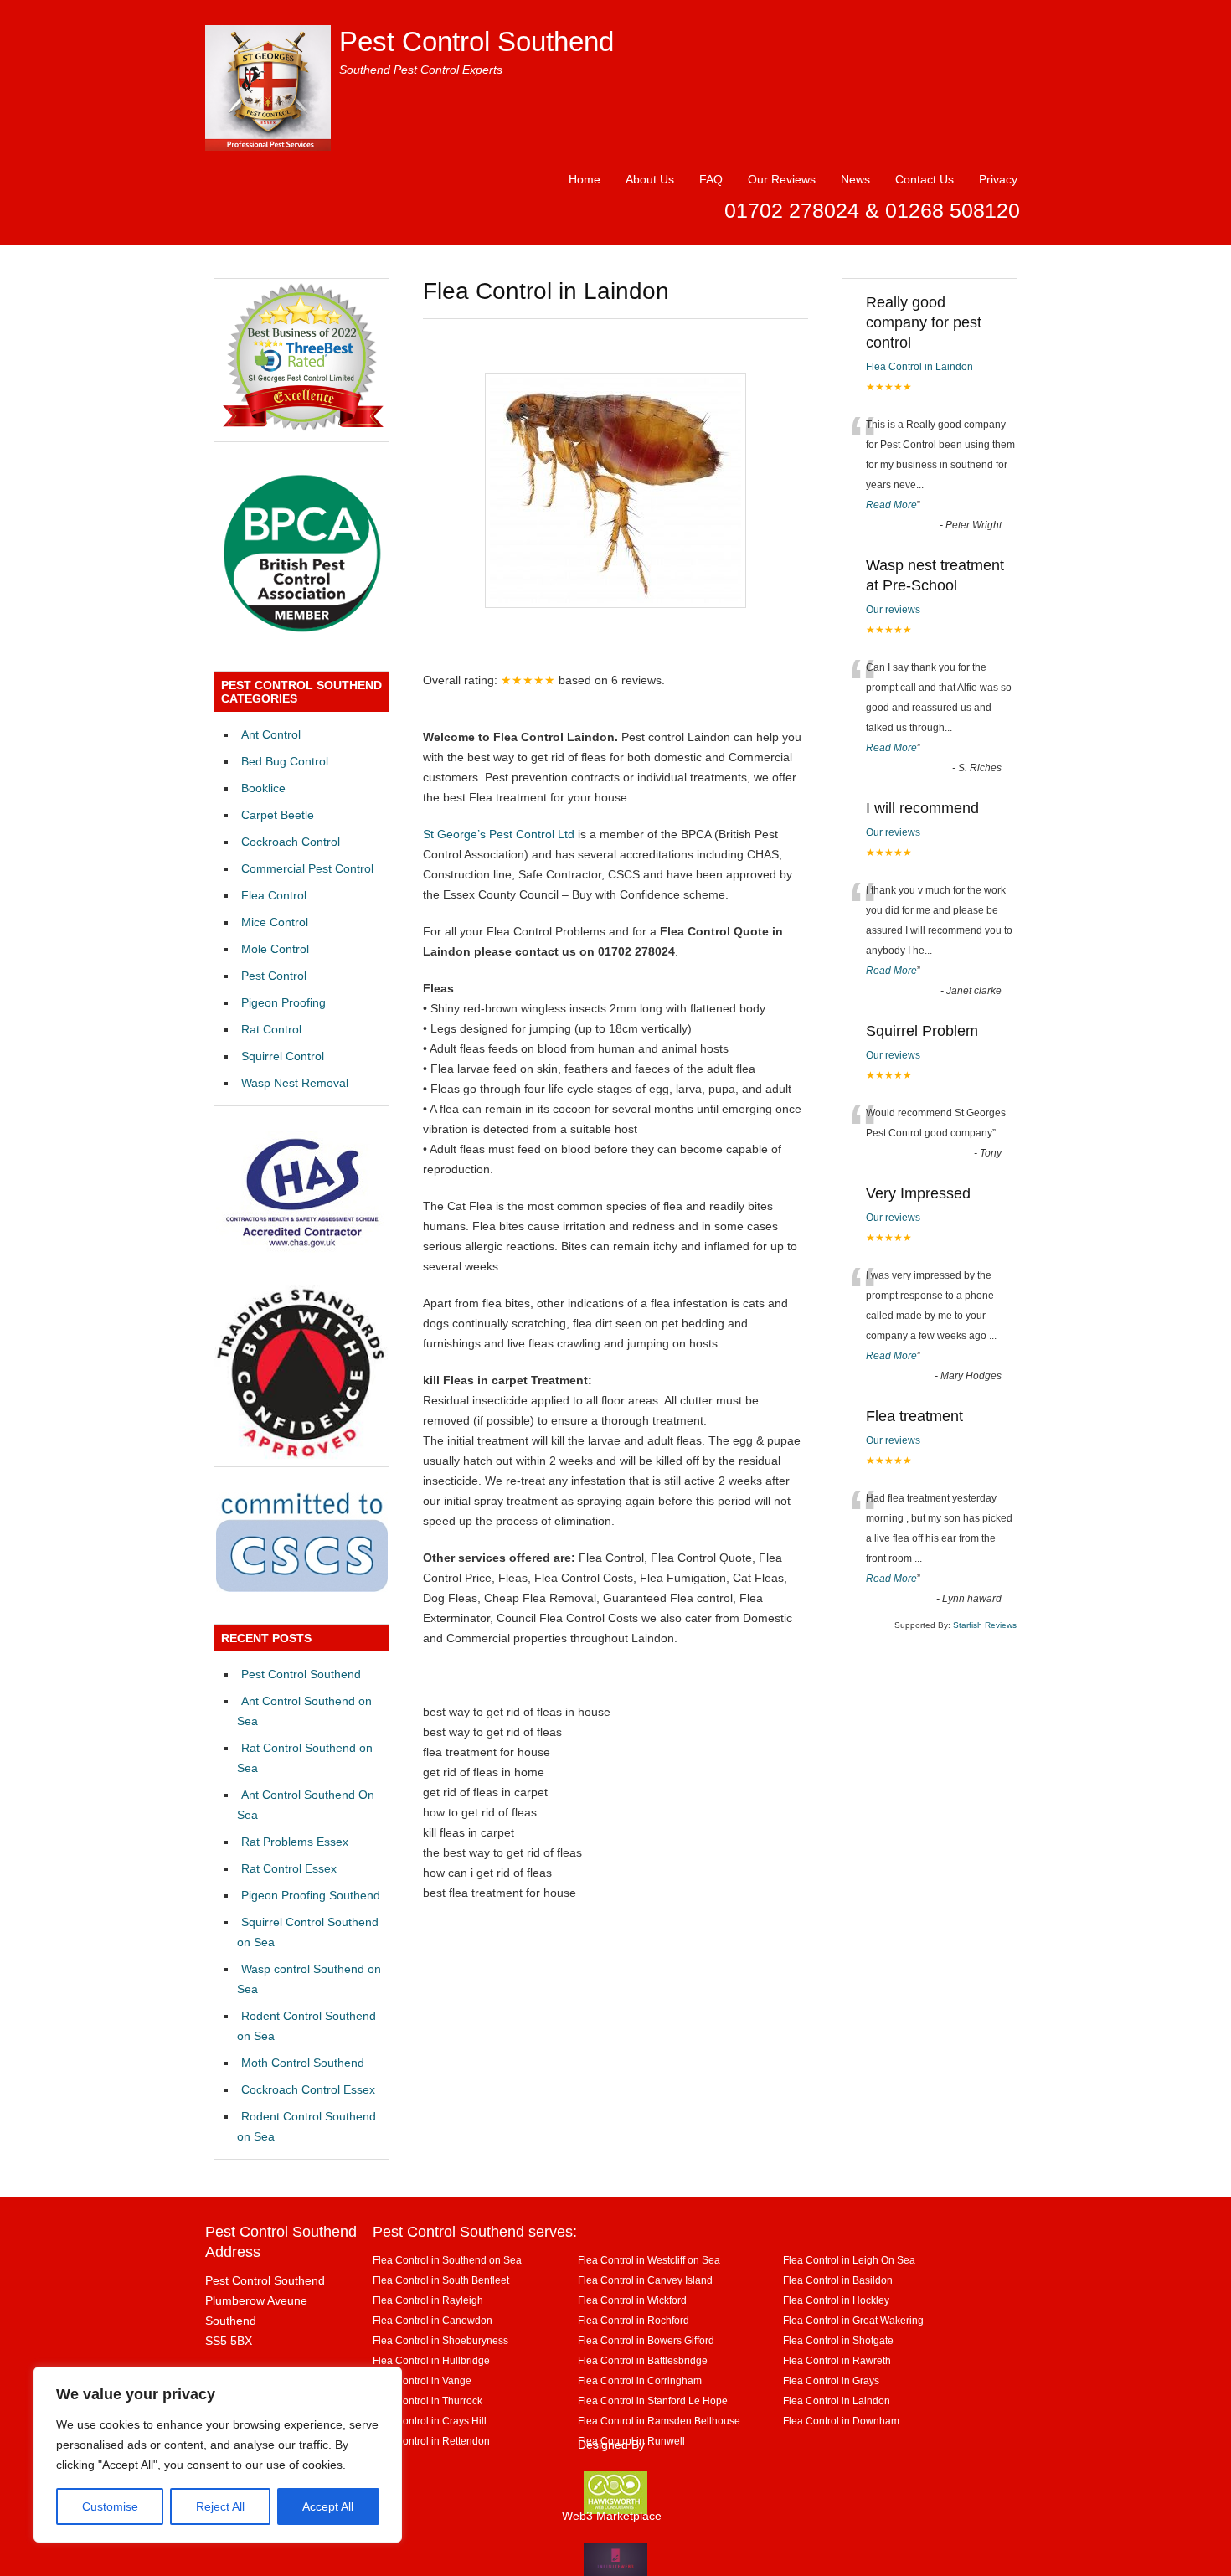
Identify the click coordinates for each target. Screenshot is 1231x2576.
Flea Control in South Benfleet (441, 2280)
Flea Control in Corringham (640, 2380)
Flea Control (274, 895)
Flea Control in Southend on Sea (447, 2260)
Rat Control (271, 1029)
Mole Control (275, 949)
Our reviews (893, 610)
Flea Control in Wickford (632, 2300)
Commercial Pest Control (307, 868)
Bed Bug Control (285, 761)
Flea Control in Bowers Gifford (646, 2340)
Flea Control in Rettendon (431, 2441)
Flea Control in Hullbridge (431, 2360)
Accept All (328, 2506)
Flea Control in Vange (422, 2380)
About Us (650, 179)
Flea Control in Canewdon (433, 2320)
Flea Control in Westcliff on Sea (649, 2260)
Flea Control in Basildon (838, 2280)
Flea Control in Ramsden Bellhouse (659, 2421)
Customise (110, 2506)
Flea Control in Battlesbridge (643, 2360)
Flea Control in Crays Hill (430, 2421)
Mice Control (275, 922)
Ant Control (271, 734)
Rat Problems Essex (295, 1842)
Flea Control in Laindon (919, 367)
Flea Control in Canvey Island (645, 2280)
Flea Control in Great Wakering (853, 2320)
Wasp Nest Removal (295, 1083)
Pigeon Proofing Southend (311, 1895)
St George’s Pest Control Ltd (499, 834)
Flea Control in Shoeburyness (440, 2340)
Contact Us (925, 179)
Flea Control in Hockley (836, 2300)
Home (585, 179)
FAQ (711, 179)
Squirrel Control (283, 1056)
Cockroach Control (291, 842)
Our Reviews (782, 179)
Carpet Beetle (278, 815)
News (855, 179)
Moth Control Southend (303, 2063)
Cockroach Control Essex (308, 2089)
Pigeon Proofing (283, 1002)
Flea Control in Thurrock (428, 2401)
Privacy (998, 179)
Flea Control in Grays (831, 2380)
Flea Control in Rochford (634, 2320)
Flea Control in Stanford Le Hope (653, 2401)
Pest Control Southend (476, 41)
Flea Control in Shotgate (838, 2340)
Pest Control (274, 976)
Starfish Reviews (985, 1625)
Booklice (263, 788)
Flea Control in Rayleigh (428, 2300)
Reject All (220, 2506)
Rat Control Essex (289, 1868)
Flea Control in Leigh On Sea (849, 2260)
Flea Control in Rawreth (837, 2360)
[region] (218, 2455)
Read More (891, 505)
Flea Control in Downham (841, 2421)
